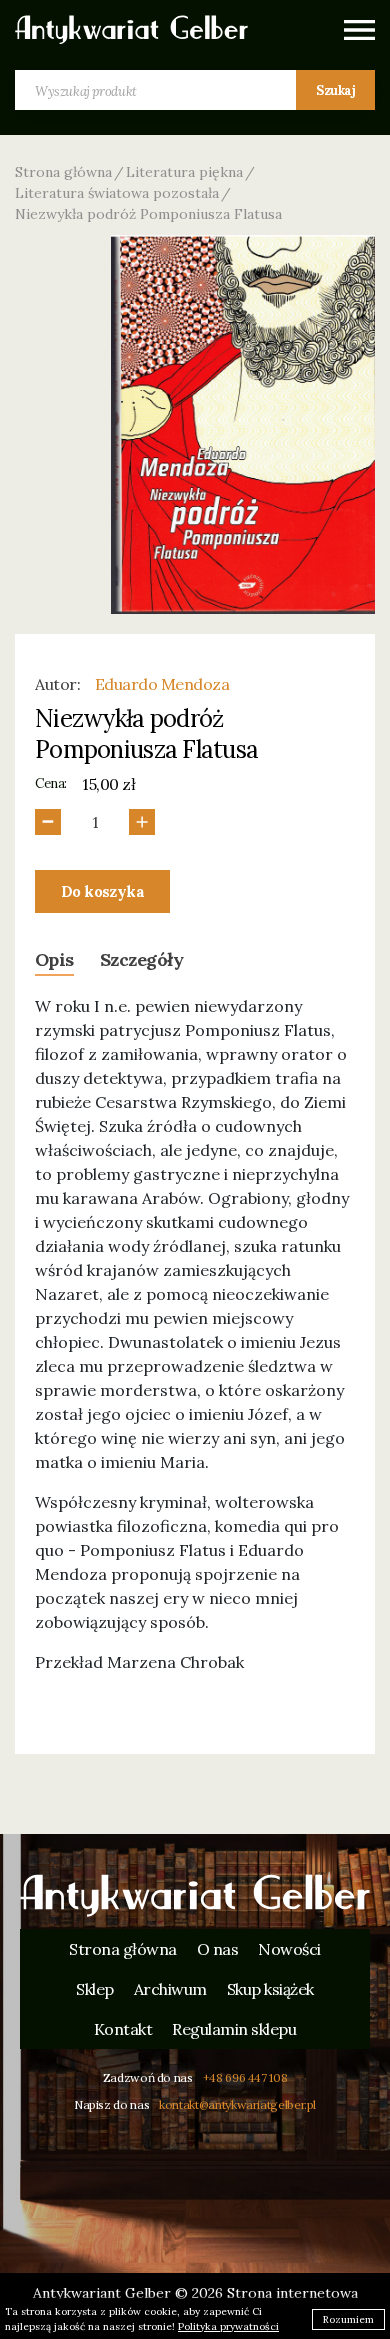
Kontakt (123, 2029)
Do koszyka (102, 891)
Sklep (95, 1989)
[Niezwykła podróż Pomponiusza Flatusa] (243, 424)
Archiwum (170, 1989)
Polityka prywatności (228, 2326)
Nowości (289, 1949)
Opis (54, 959)
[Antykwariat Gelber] (131, 30)
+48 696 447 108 (245, 2077)
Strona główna (63, 172)
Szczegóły (141, 959)
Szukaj (335, 90)
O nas (218, 1949)
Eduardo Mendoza (162, 684)
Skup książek (270, 1989)
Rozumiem (348, 2319)
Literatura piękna (184, 172)
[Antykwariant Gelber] (195, 1896)
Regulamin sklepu (234, 2029)
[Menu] (359, 30)
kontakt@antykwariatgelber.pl (237, 2104)
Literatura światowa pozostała (117, 193)
